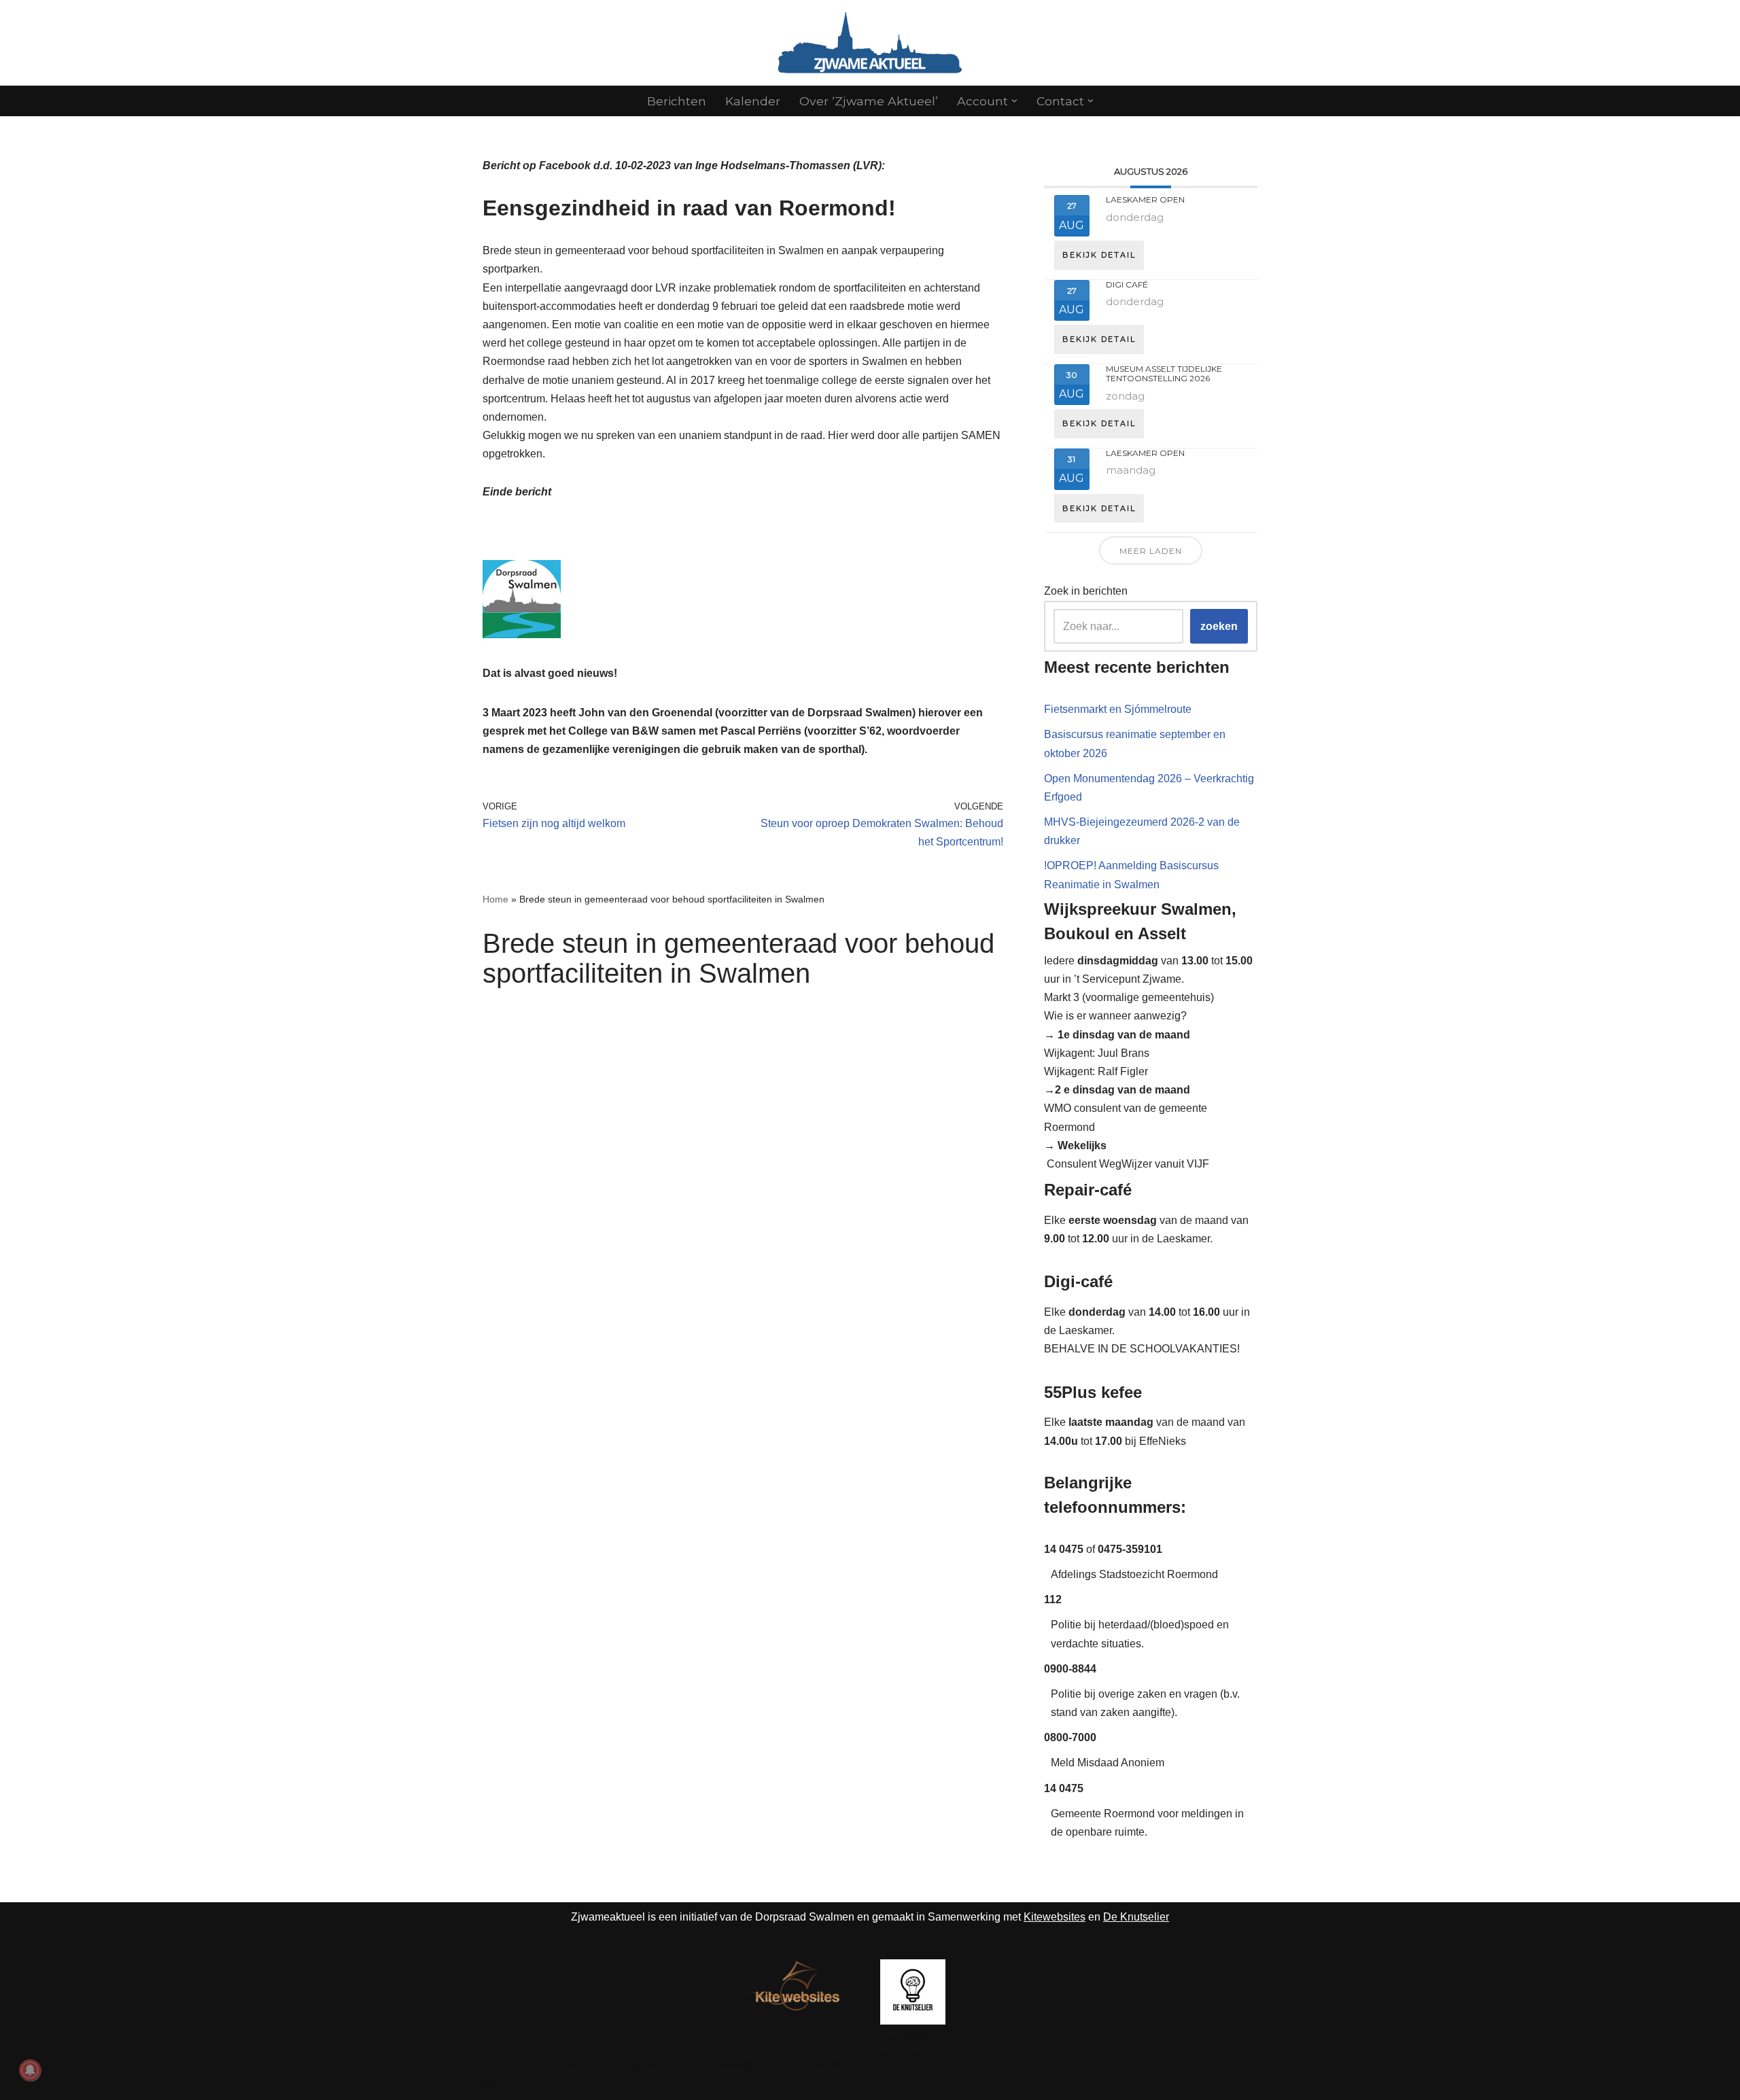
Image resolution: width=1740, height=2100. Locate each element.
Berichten (677, 101)
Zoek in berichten (1086, 591)
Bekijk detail (1099, 255)
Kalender (753, 101)
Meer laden (1151, 551)
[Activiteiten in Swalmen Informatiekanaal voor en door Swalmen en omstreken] (870, 43)
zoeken (1219, 626)
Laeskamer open (1145, 199)
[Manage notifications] (30, 2070)
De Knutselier (1136, 1917)
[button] (1014, 101)
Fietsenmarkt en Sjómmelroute (1118, 709)
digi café (1127, 284)
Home (495, 899)
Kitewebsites (1055, 1917)
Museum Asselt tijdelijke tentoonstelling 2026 (1164, 373)
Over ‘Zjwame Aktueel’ (869, 101)
